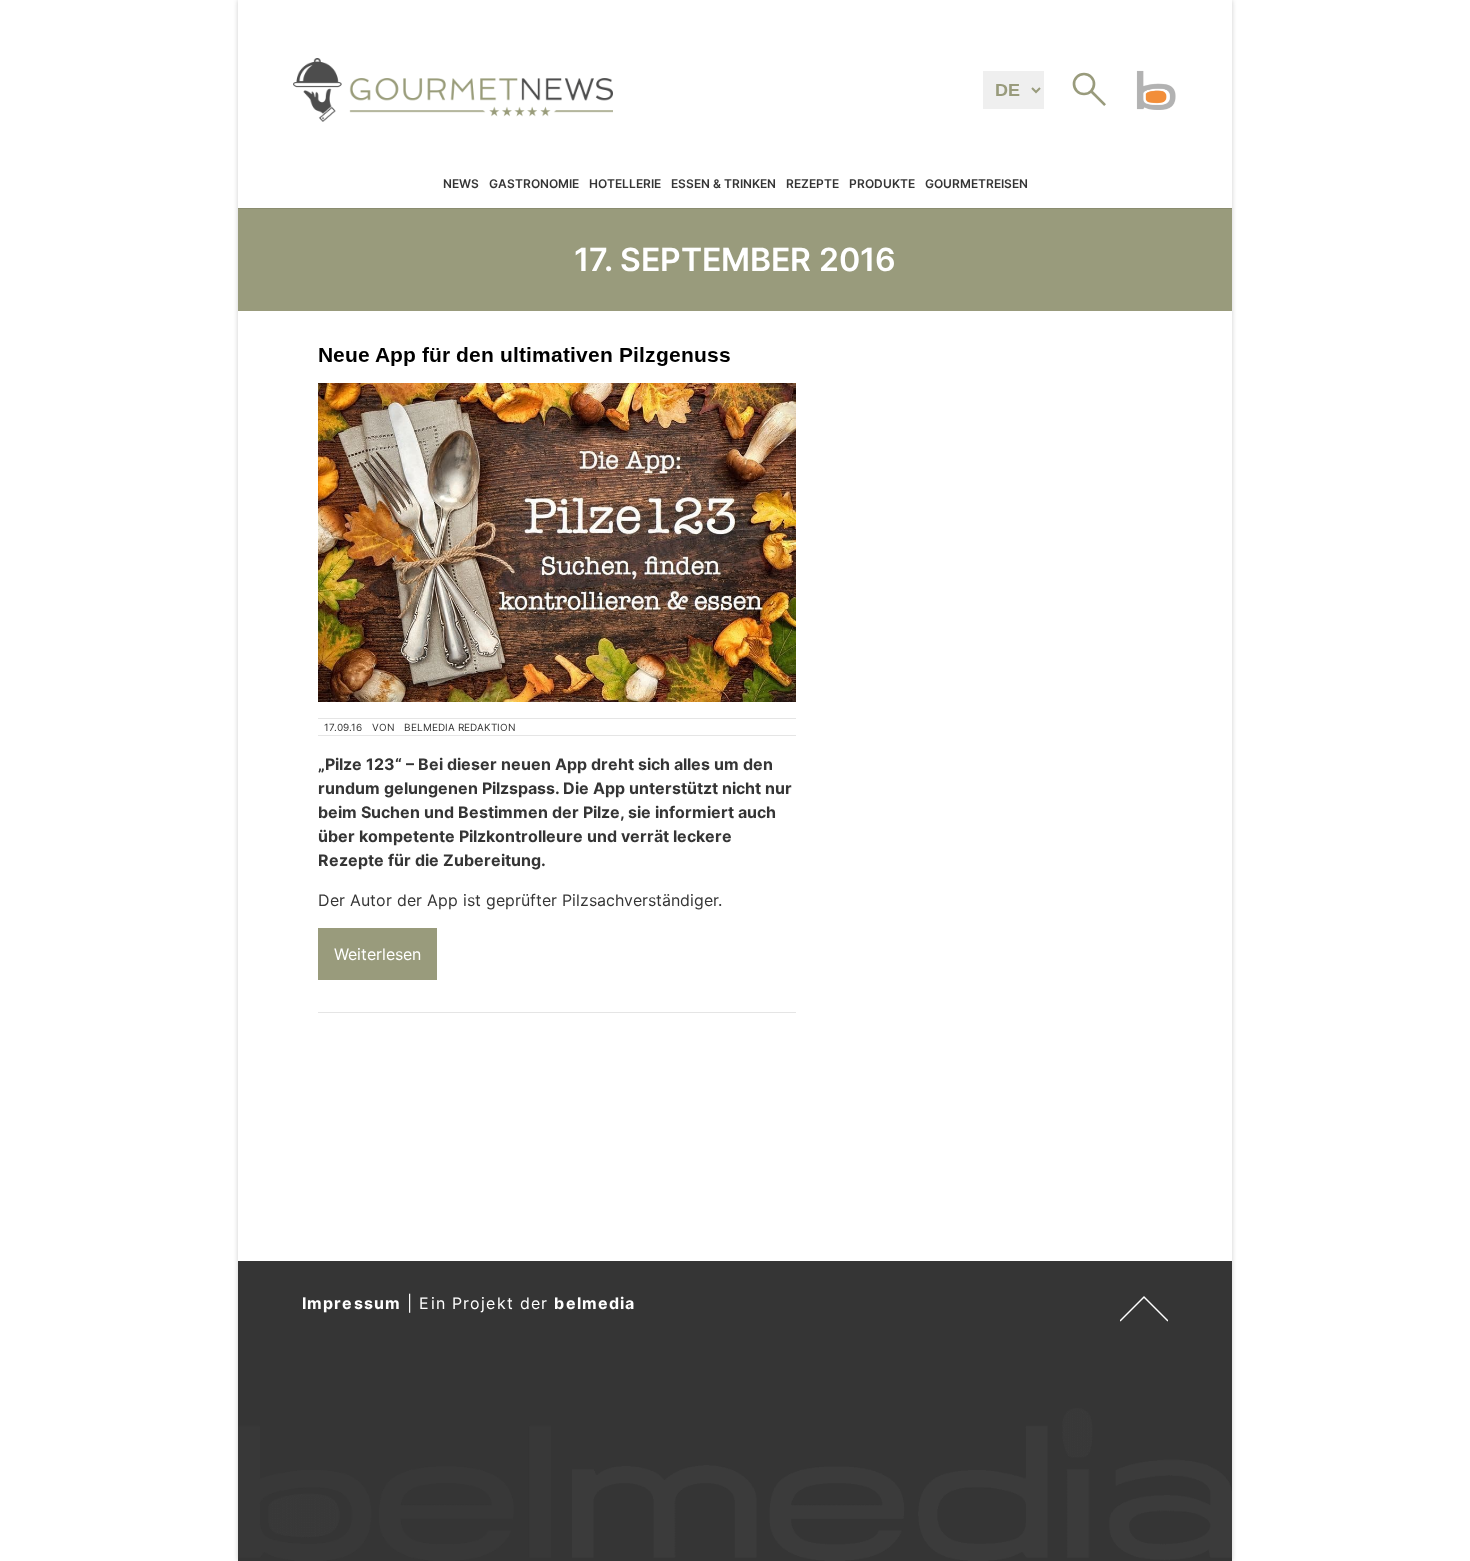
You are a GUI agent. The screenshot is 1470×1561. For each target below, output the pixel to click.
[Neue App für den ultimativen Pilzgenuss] (557, 542)
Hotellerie (625, 184)
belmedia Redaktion (460, 727)
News (461, 184)
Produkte (882, 184)
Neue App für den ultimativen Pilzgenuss (524, 354)
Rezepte (812, 184)
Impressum (351, 1303)
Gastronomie (534, 184)
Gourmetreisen (976, 184)
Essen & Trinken (723, 184)
